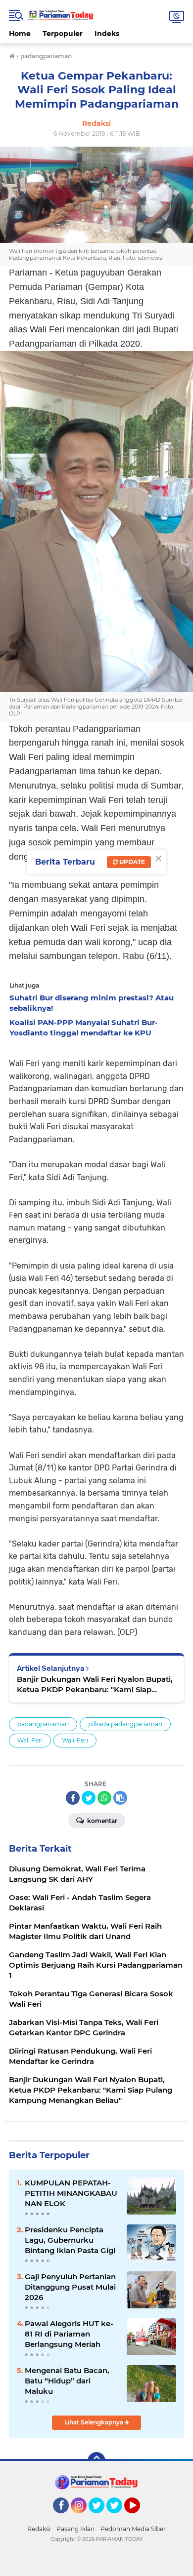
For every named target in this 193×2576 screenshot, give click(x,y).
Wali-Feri (75, 1740)
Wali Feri (30, 1740)
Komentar (101, 1821)
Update (131, 862)
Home (20, 34)
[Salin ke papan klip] (120, 1798)
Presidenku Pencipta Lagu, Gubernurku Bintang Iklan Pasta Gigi (70, 2240)
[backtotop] (96, 2461)
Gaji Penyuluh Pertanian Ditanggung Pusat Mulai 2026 (70, 2287)
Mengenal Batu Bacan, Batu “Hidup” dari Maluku (67, 2381)
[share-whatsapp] (104, 1798)
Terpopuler (63, 34)
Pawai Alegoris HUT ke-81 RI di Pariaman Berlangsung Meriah (69, 2334)
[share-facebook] (73, 1798)
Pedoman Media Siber (133, 2529)
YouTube (139, 2518)
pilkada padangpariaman (125, 1724)
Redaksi (39, 2529)
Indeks (107, 34)
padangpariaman (43, 1724)
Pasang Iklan (75, 2529)
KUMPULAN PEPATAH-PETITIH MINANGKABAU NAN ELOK (71, 2193)
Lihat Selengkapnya (95, 2422)
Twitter (101, 2518)
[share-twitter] (89, 1798)
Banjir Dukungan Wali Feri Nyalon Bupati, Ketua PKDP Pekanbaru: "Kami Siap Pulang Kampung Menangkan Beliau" (95, 1684)
